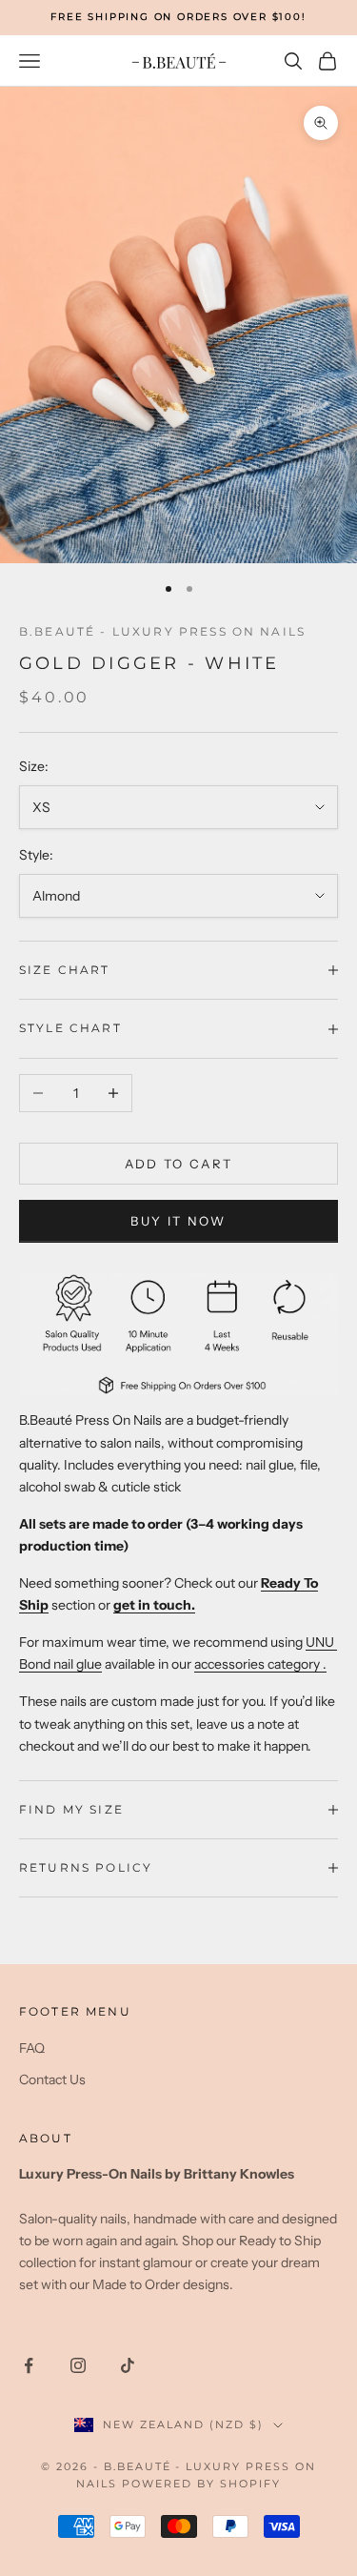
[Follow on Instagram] (78, 2365)
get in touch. (154, 1605)
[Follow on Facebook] (29, 2365)
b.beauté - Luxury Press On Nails (162, 631)
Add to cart (179, 1164)
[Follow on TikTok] (128, 2365)
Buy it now (178, 1221)
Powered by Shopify (201, 2484)
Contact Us (52, 2079)
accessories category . (260, 1664)
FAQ (32, 2048)
